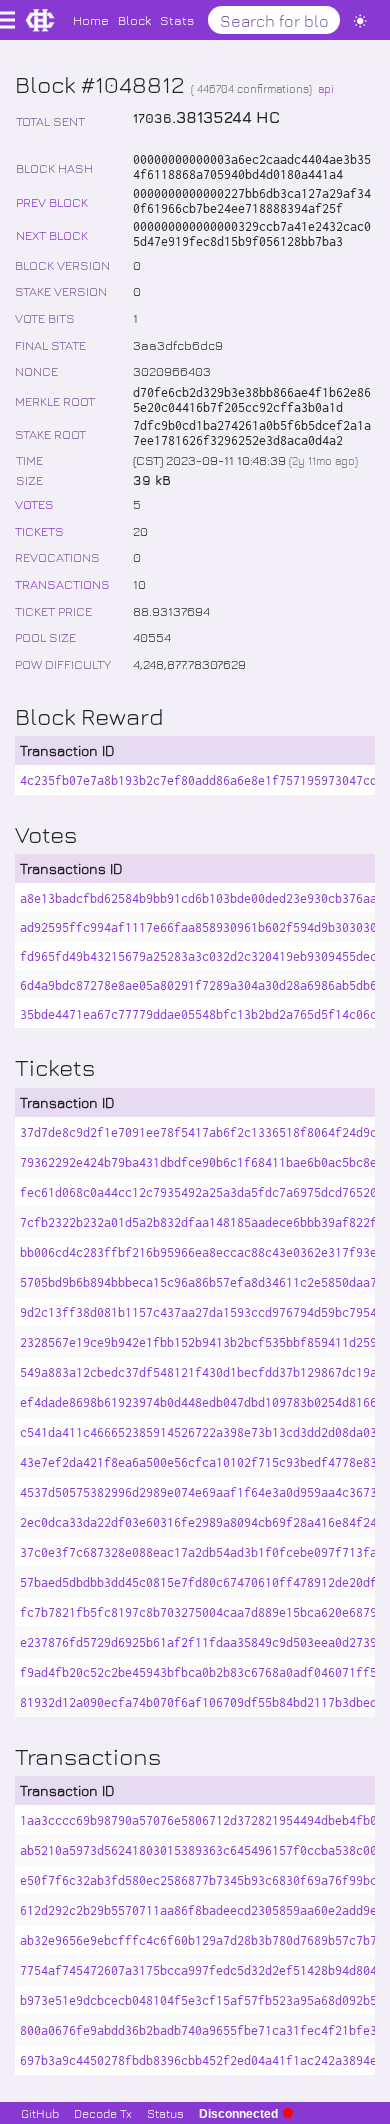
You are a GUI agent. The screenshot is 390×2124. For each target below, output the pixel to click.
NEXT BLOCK (52, 234)
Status (165, 2113)
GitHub (40, 2113)
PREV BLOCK (52, 201)
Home (91, 19)
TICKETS (39, 530)
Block (134, 19)
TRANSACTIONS (62, 583)
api (326, 88)
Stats (177, 19)
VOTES (34, 503)
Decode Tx (103, 2113)
